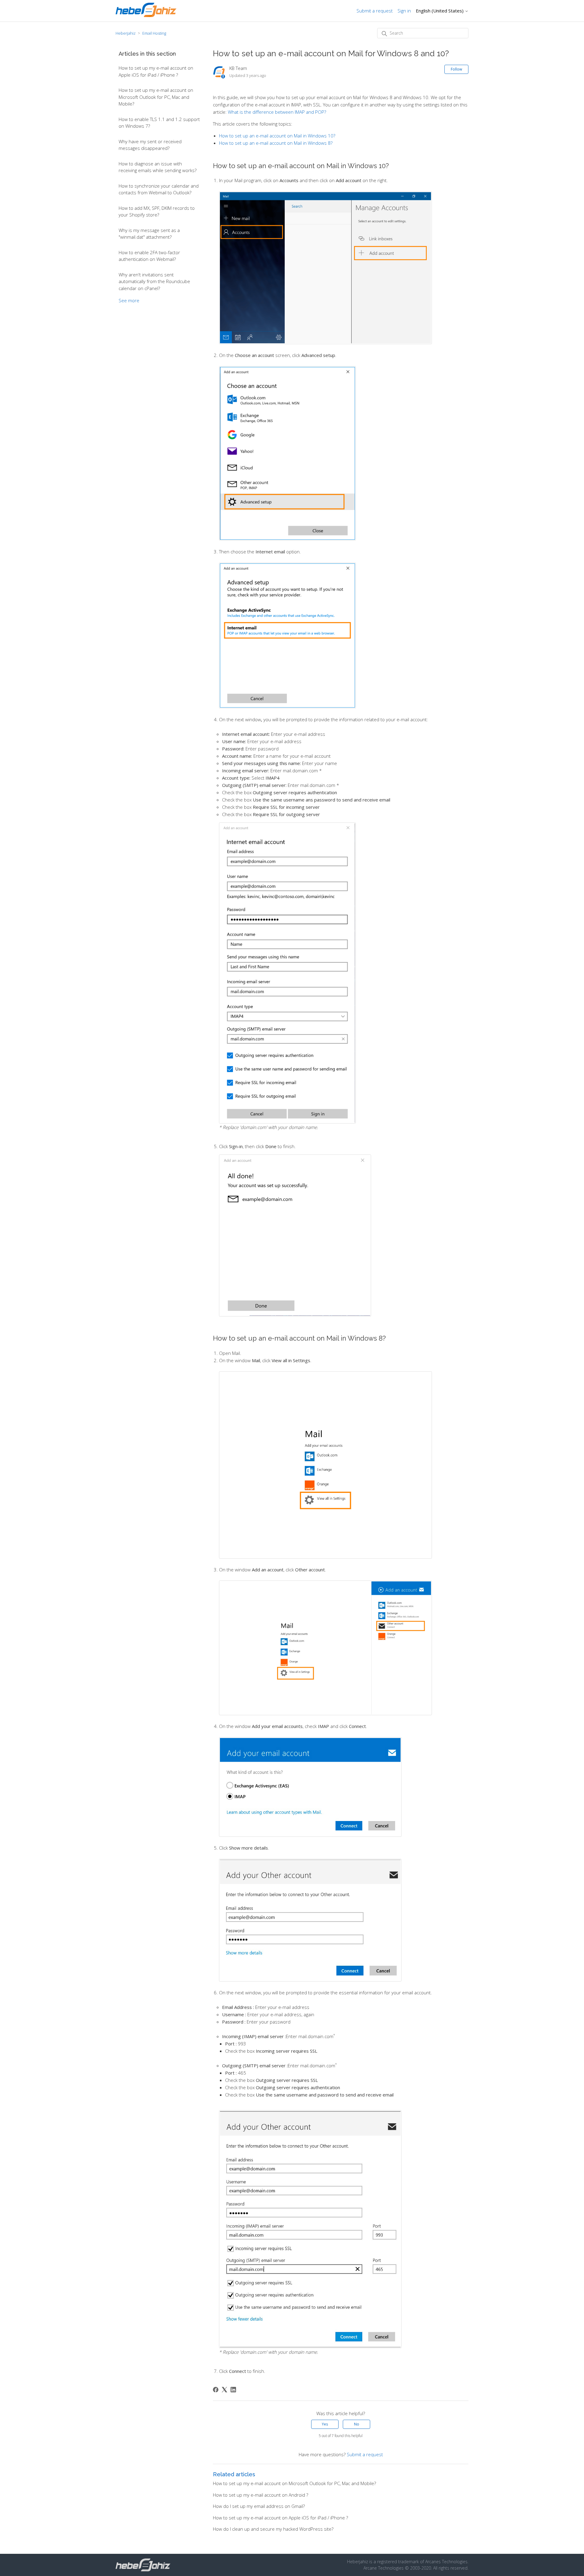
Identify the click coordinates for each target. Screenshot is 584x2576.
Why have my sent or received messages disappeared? (150, 145)
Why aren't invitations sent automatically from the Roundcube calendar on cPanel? (154, 281)
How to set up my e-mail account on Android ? (261, 2495)
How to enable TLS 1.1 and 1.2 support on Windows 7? (159, 123)
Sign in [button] (404, 11)
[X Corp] (224, 2390)
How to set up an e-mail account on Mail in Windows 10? (277, 136)
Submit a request (375, 11)
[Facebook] (216, 2390)
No (357, 2424)
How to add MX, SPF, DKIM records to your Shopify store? (157, 211)
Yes (325, 2424)
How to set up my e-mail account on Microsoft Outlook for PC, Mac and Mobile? (156, 97)
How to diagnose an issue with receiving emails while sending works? (158, 167)
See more (129, 300)
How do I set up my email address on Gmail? (259, 2506)
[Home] (146, 15)
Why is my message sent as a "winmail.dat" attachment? (149, 234)
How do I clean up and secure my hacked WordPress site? (273, 2529)
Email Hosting (154, 33)
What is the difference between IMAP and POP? (277, 112)
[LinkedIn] (233, 2390)
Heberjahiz (126, 33)
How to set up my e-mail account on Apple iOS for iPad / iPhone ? (156, 71)
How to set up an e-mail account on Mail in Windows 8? (276, 143)
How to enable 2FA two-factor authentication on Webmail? (149, 256)
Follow (456, 69)
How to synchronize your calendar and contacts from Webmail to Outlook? (159, 189)
